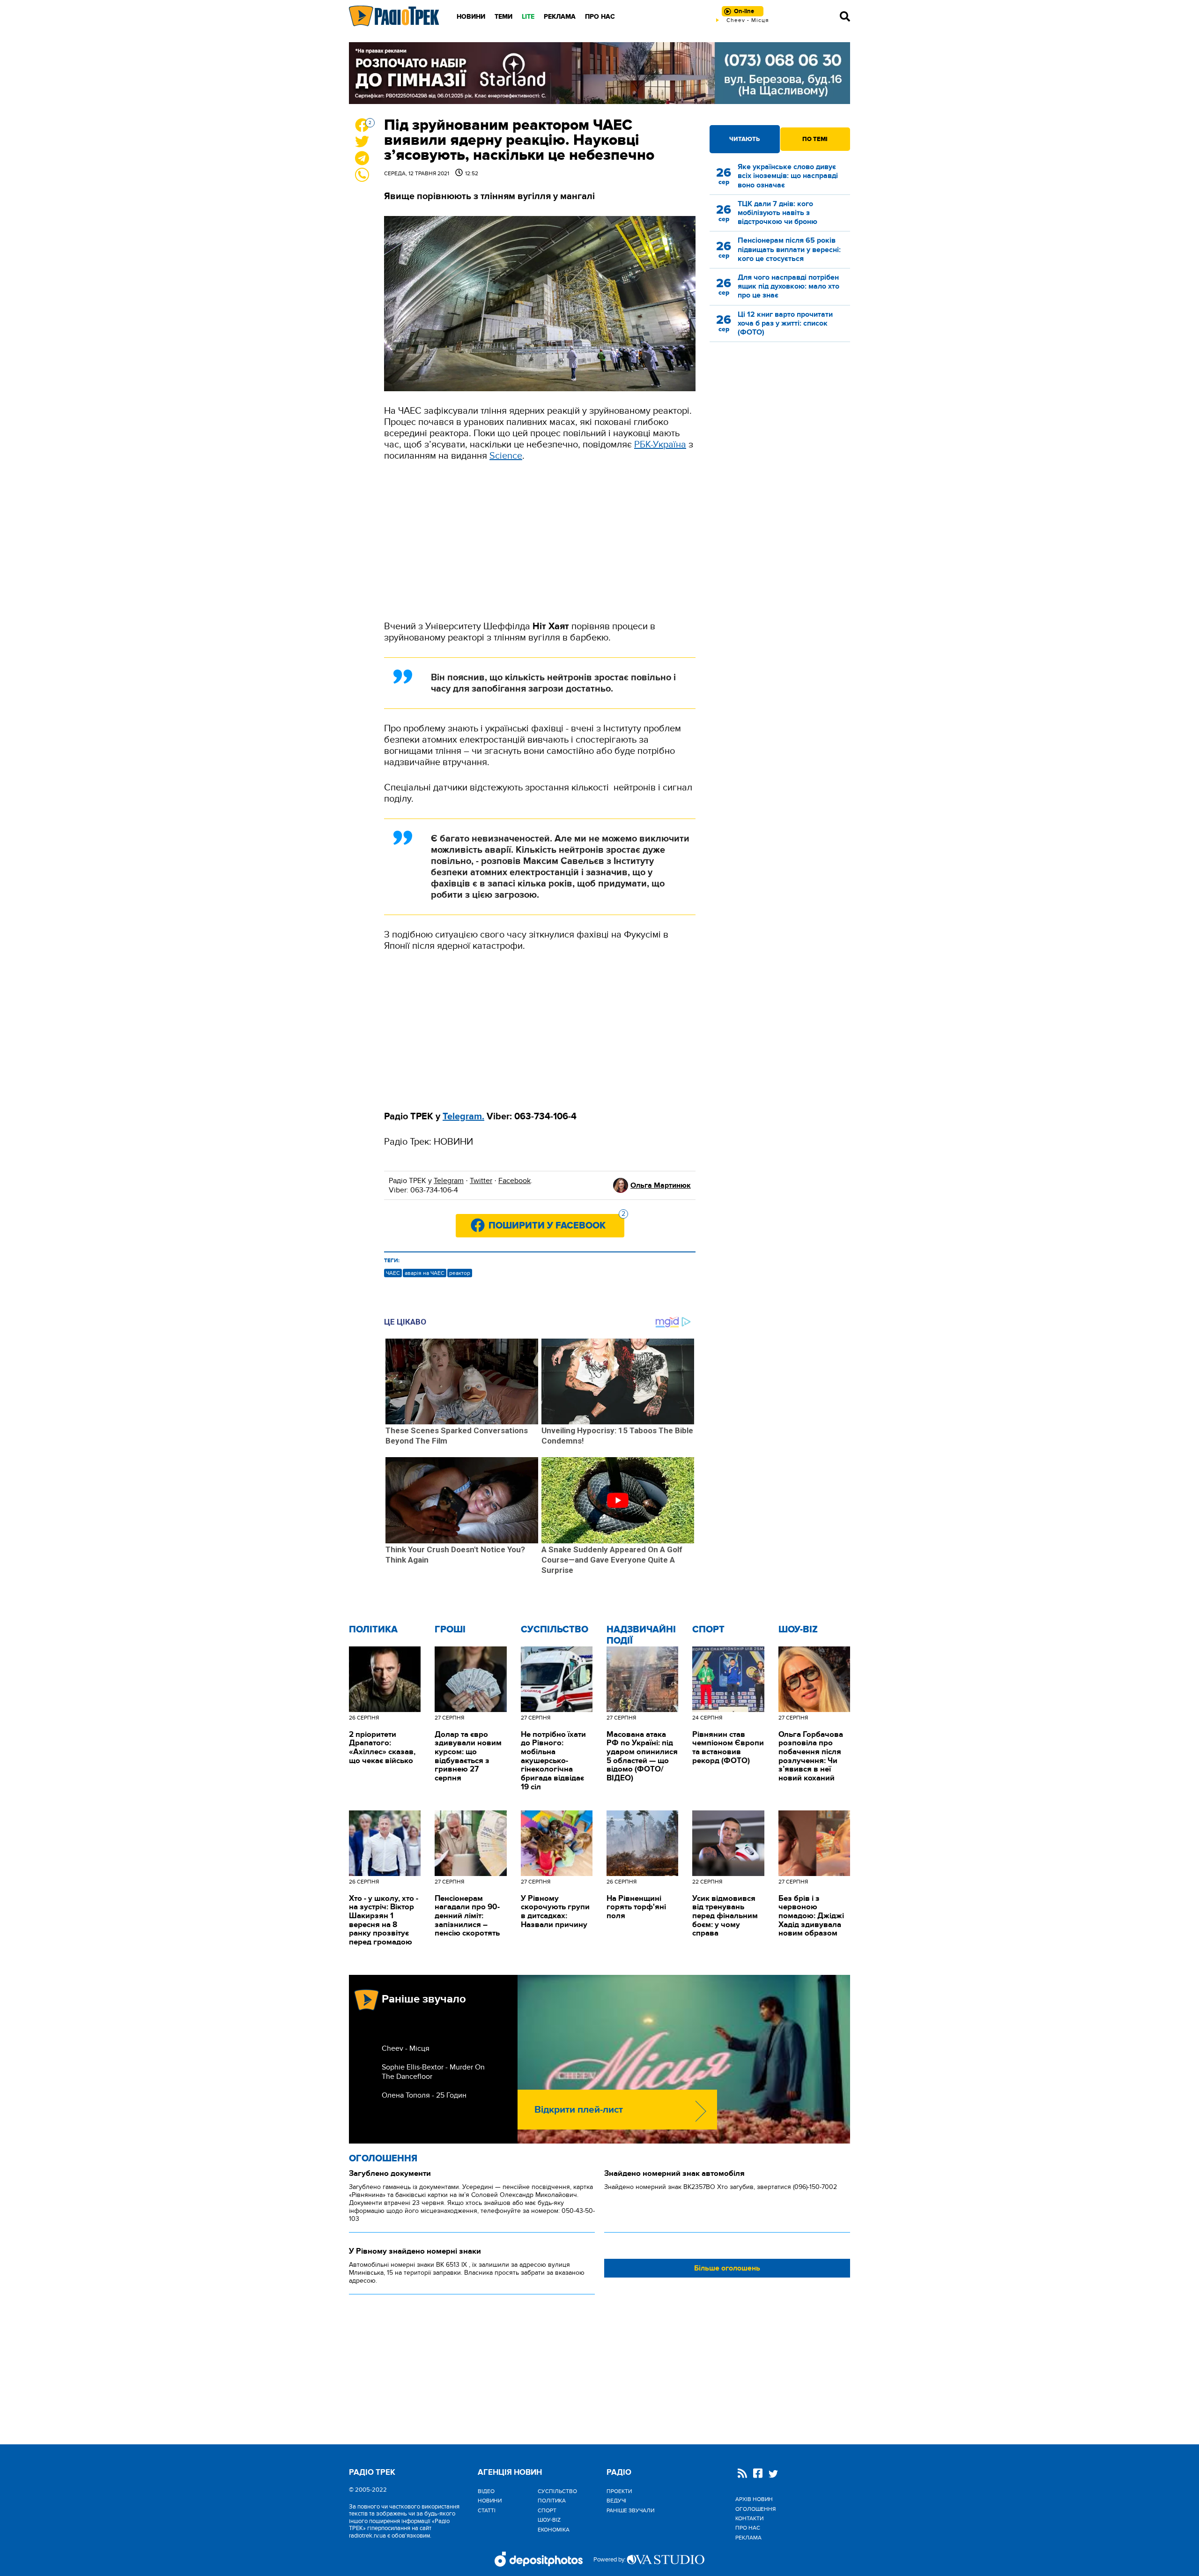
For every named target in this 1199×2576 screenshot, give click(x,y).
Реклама (560, 17)
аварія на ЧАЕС (425, 1273)
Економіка (554, 2530)
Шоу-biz (798, 1630)
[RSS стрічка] (742, 2474)
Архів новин (754, 2499)
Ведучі (616, 2501)
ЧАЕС (393, 1273)
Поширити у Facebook (556, 1223)
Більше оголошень (727, 2268)
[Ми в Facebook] (758, 2474)
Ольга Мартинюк (661, 1185)
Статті (487, 2510)
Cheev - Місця (406, 2048)
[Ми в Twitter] (773, 2475)
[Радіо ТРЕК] (394, 16)
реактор (460, 1273)
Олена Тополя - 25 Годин (424, 2095)
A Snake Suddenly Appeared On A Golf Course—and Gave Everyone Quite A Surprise (612, 1560)
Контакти (749, 2518)
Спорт (708, 1630)
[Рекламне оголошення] (599, 73)
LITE (528, 17)
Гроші (450, 1630)
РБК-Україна (660, 445)
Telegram (449, 1181)
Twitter (481, 1181)
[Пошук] (845, 16)
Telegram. (463, 1117)
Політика (373, 1630)
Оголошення (383, 2159)
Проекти (619, 2491)
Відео (486, 2491)
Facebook (514, 1181)
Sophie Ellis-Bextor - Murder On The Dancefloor (433, 2072)
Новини (471, 17)
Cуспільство (555, 1630)
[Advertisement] (540, 541)
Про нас (600, 17)
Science (506, 456)
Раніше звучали (630, 2510)
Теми (503, 17)
